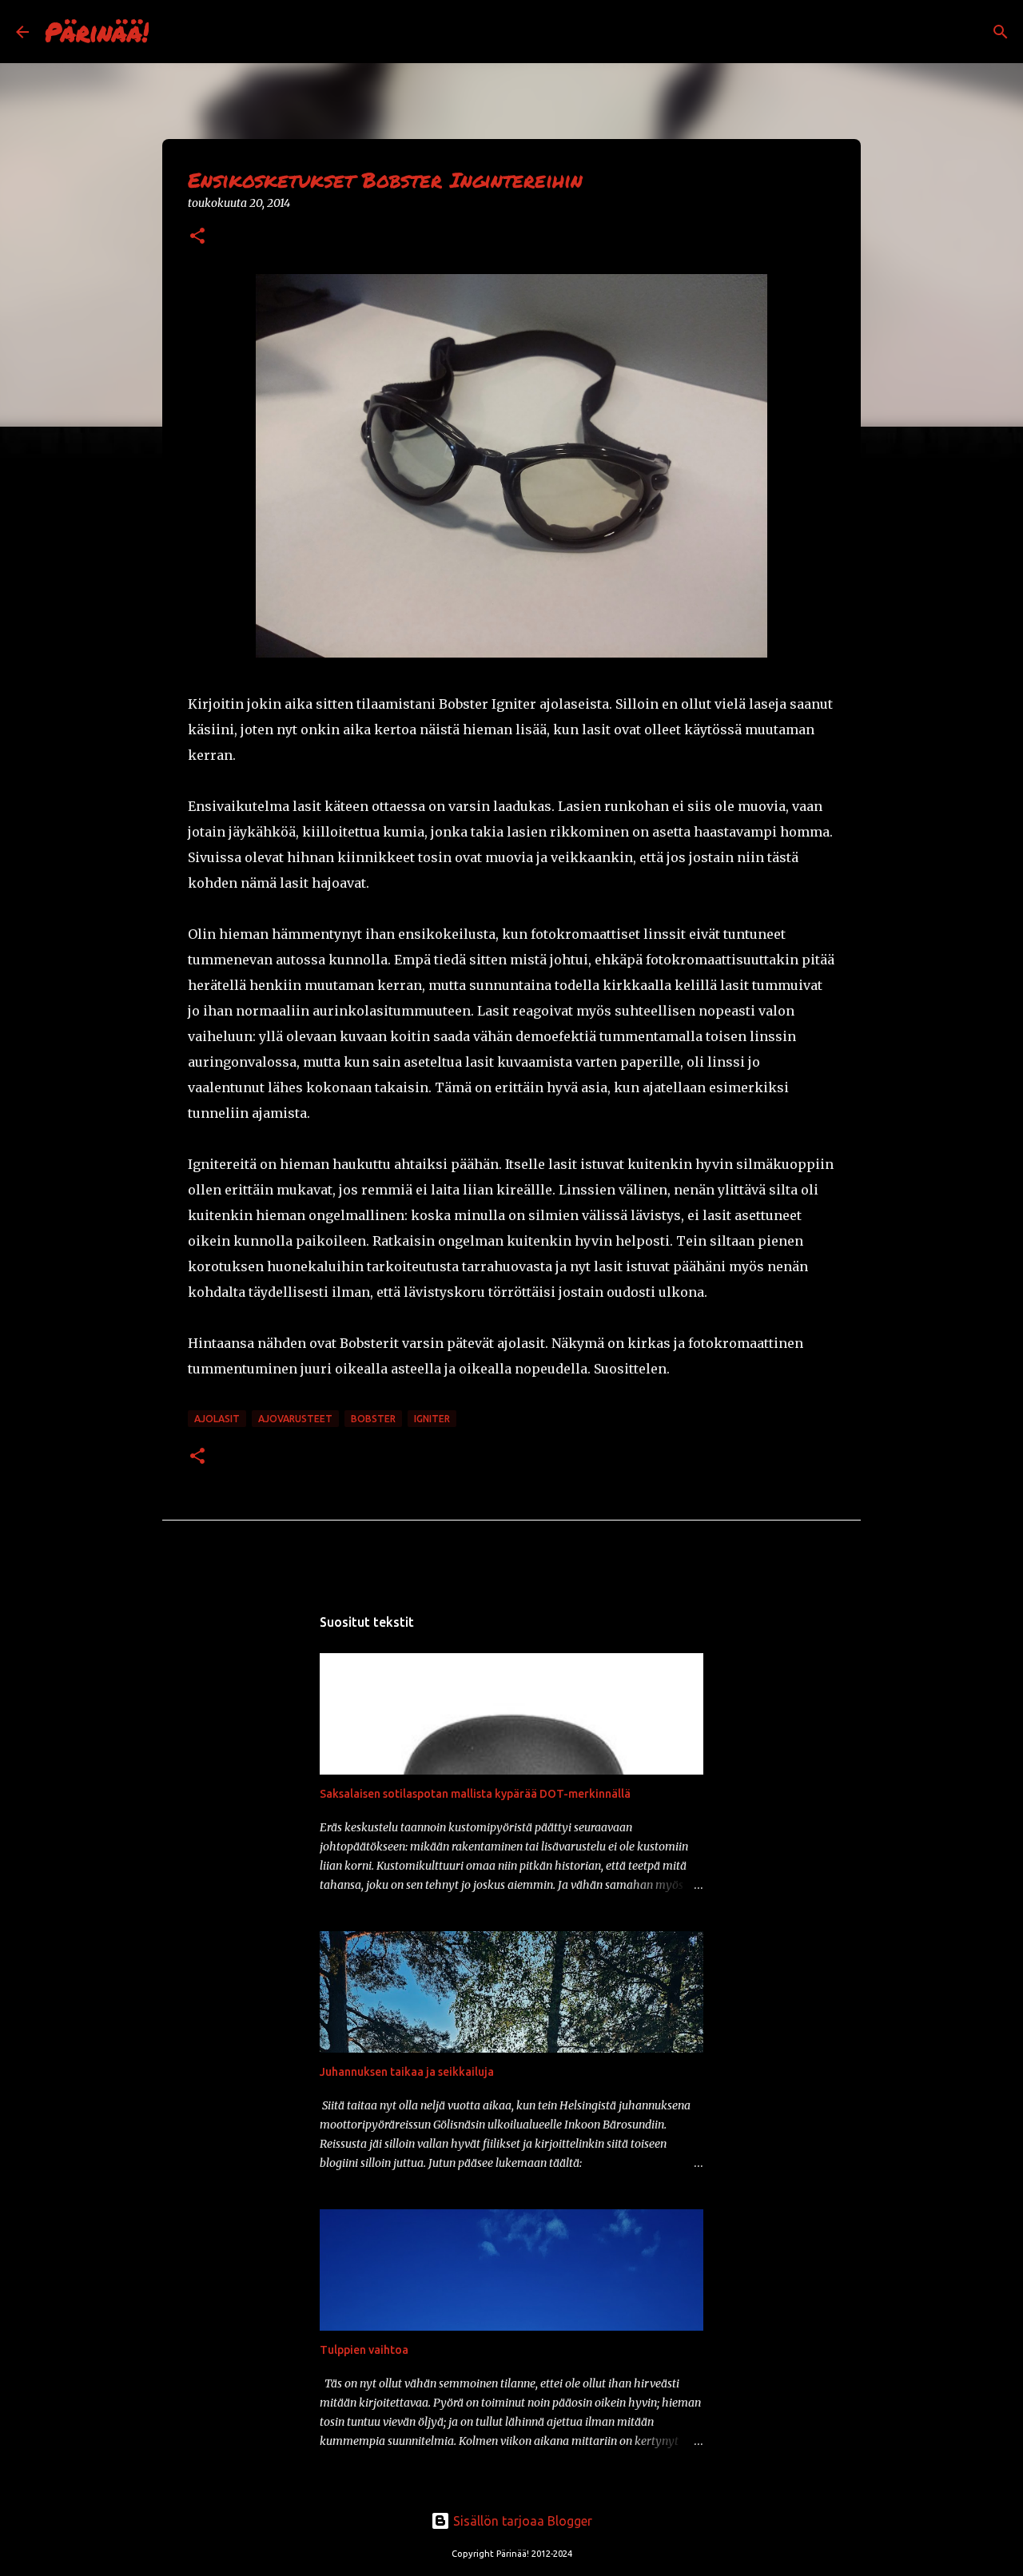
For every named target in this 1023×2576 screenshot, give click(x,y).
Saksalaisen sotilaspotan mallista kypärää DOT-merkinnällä (475, 1794)
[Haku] (171, 32)
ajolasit (217, 1419)
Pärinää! (97, 31)
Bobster (373, 1419)
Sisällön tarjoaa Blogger (521, 2521)
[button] (197, 237)
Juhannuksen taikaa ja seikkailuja (407, 2072)
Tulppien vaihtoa (364, 2350)
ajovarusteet (295, 1419)
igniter (432, 1419)
